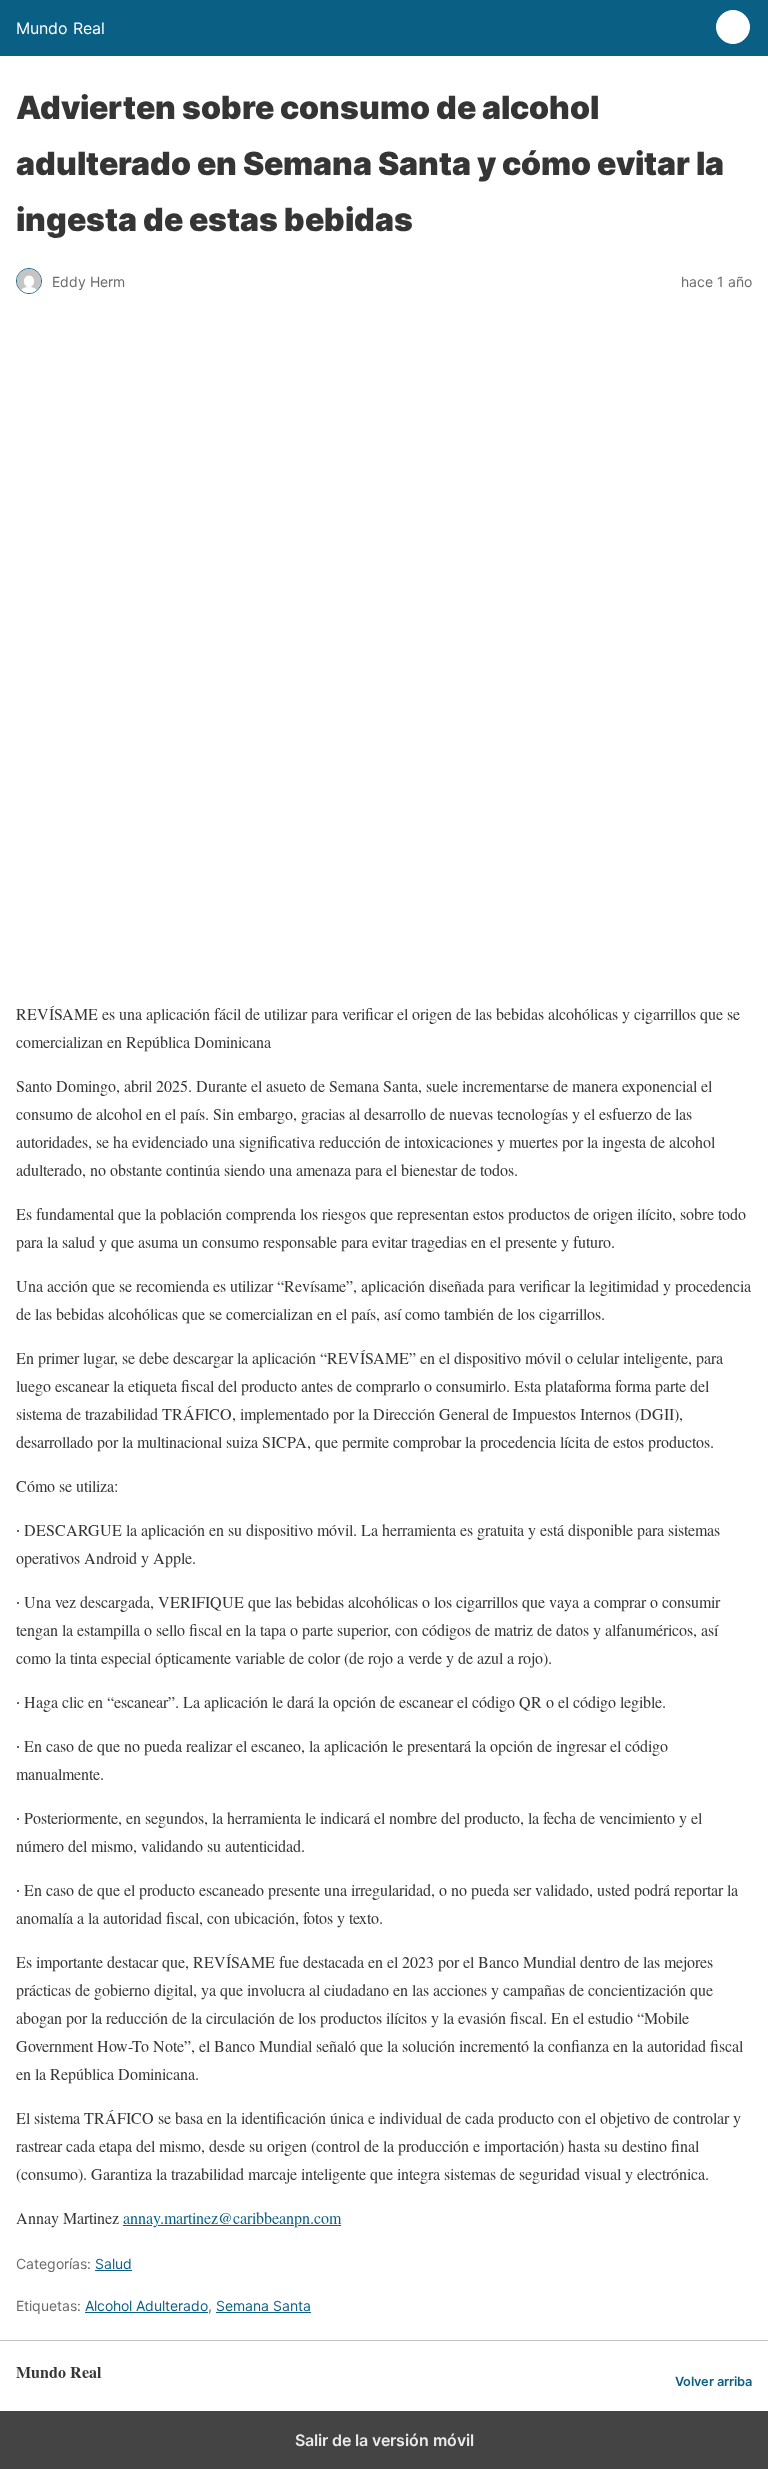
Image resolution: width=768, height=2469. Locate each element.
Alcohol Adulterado (146, 2305)
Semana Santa (263, 2305)
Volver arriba (713, 2381)
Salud (113, 2263)
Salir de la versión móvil (384, 2440)
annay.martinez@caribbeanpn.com (232, 2217)
